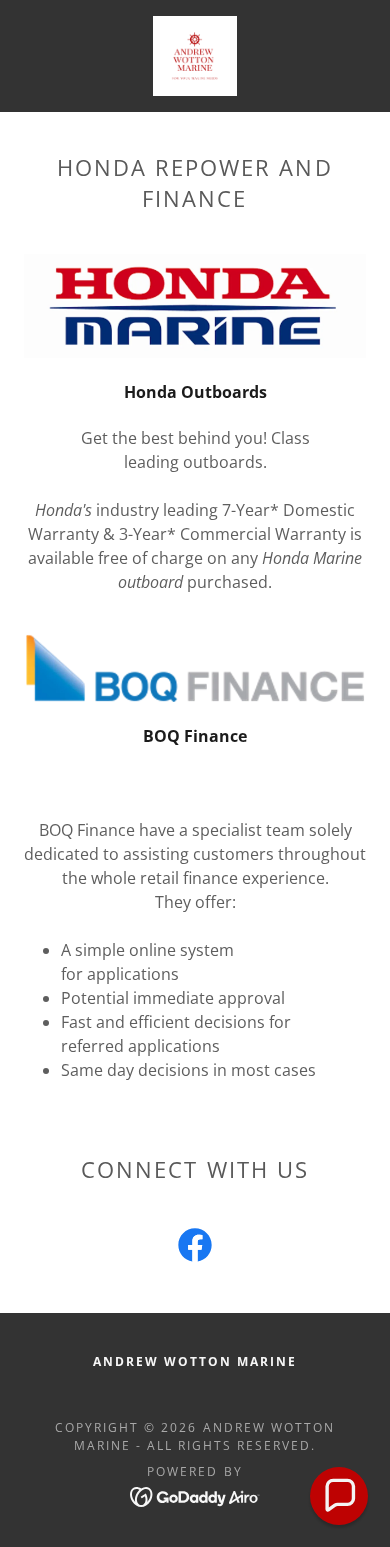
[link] (195, 56)
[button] (339, 1496)
